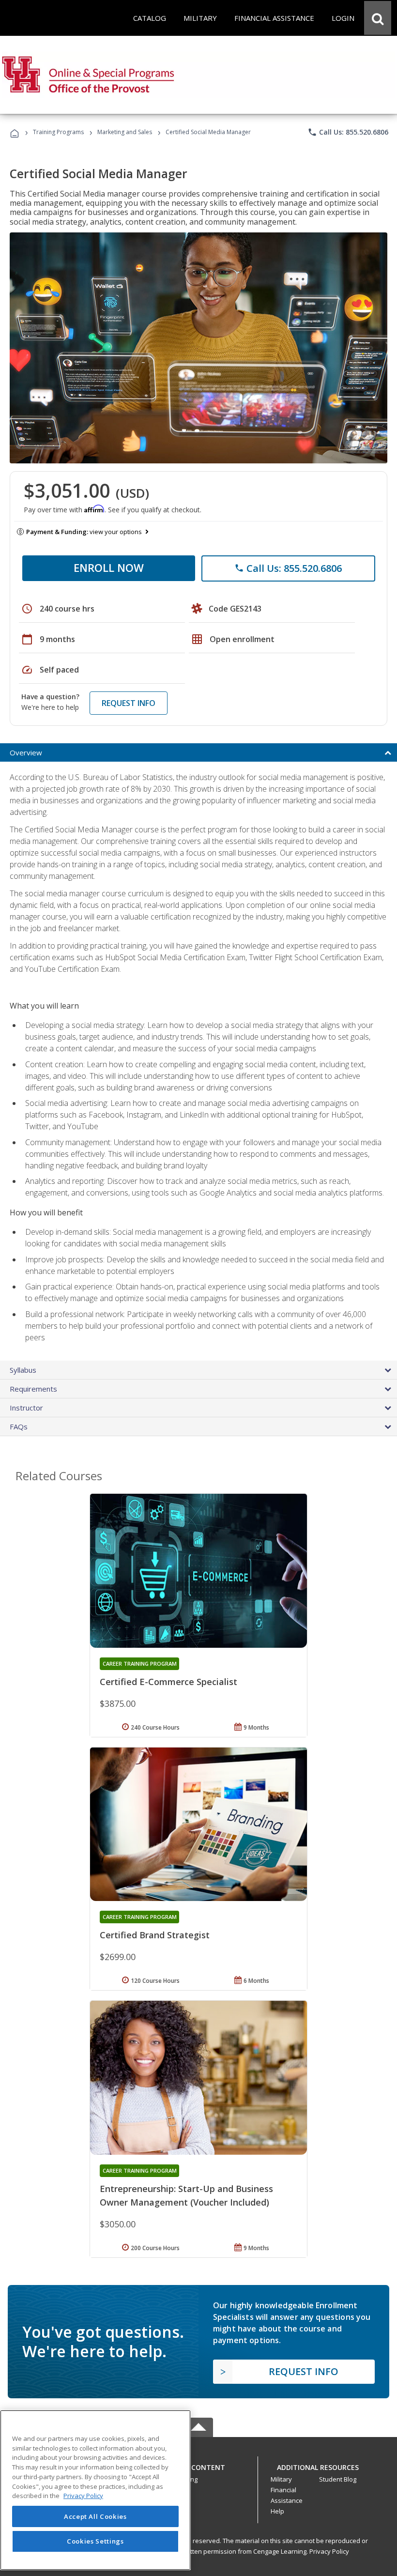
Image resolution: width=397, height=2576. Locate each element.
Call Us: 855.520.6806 (348, 132)
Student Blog (338, 2479)
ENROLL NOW (109, 567)
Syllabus (23, 1370)
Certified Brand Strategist (155, 1935)
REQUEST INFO (129, 703)
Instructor (26, 1408)
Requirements (33, 1389)
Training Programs (58, 132)
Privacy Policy (329, 2551)
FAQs (19, 1426)
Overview (26, 752)
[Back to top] (198, 2465)
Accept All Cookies (95, 2516)
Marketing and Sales (125, 132)
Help (277, 2511)
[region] (95, 2490)
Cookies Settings (95, 2541)
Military (281, 2479)
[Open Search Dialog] (378, 18)
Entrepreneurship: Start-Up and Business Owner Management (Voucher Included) (186, 2195)
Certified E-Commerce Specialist (168, 1682)
